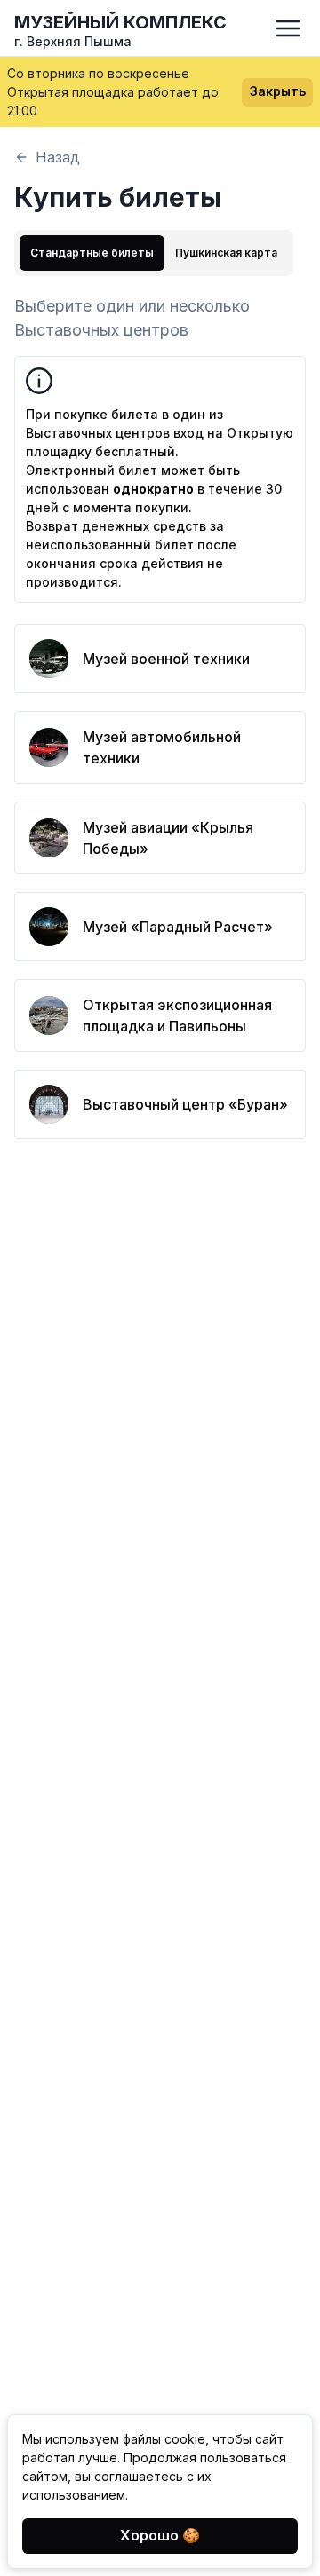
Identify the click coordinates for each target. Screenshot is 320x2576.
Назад (58, 157)
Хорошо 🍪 (160, 2535)
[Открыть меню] (288, 28)
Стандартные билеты (92, 253)
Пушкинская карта (226, 253)
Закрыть (278, 91)
